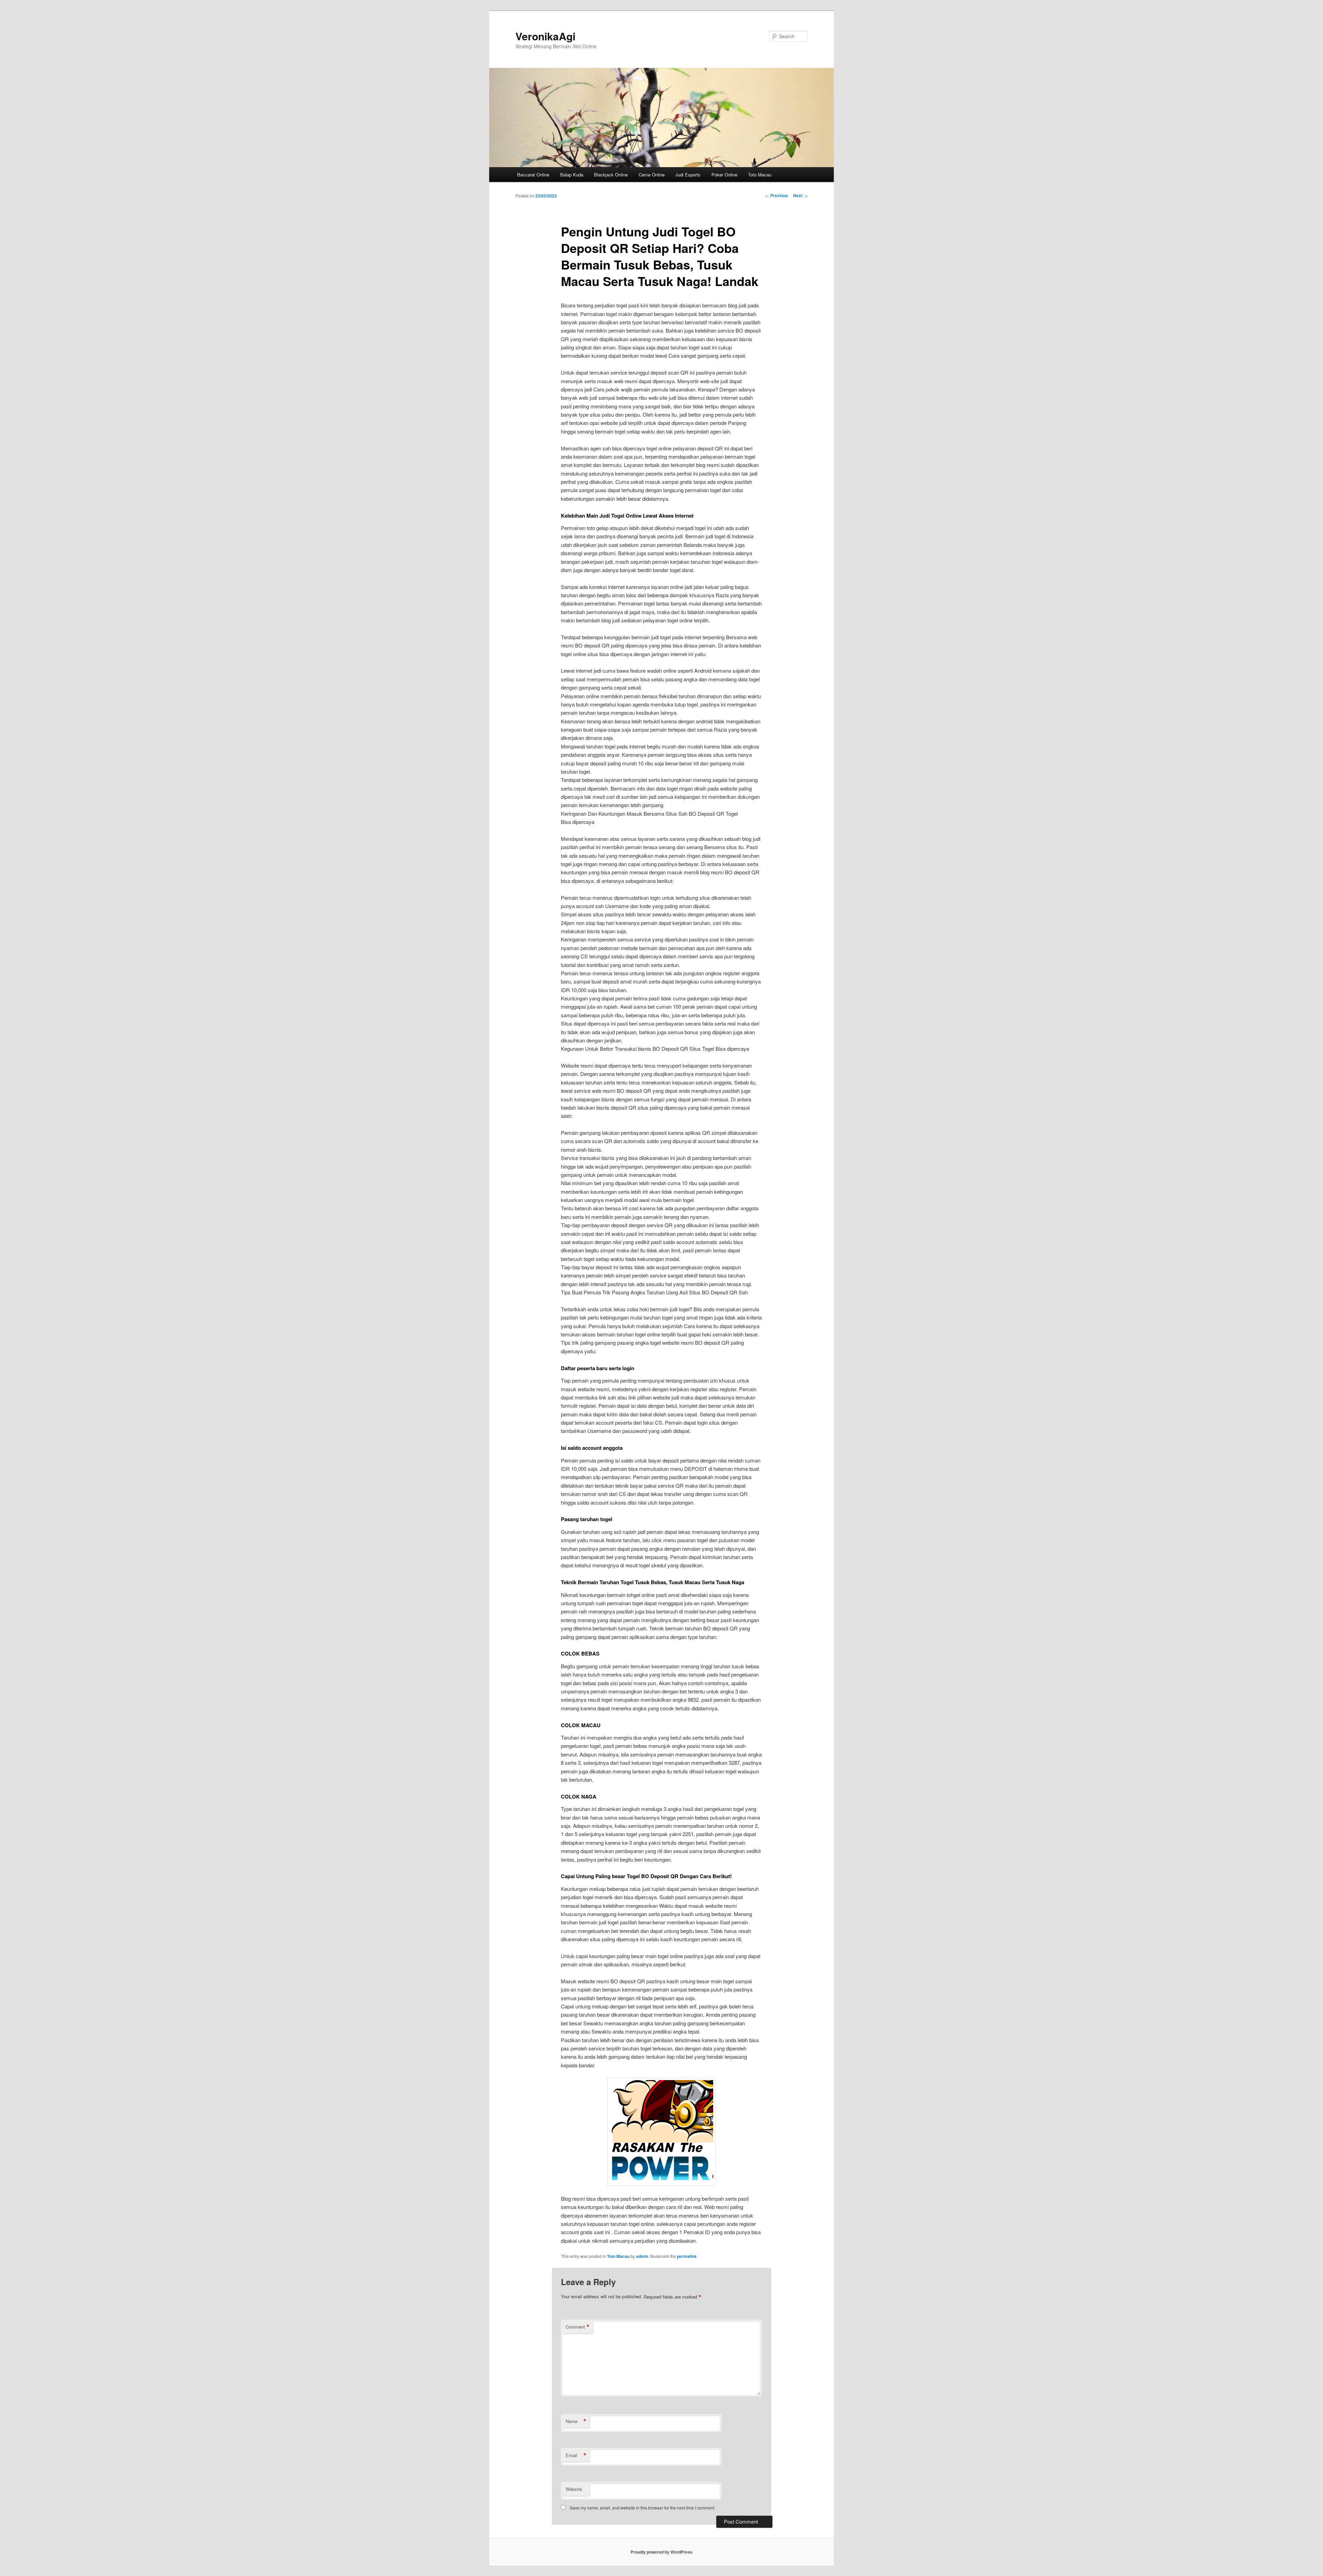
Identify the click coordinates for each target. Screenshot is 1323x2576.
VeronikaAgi (545, 36)
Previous (777, 195)
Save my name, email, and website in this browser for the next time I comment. (643, 2508)
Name (576, 2421)
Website (574, 2489)
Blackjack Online (611, 175)
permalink (687, 2256)
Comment (578, 2327)
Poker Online (724, 175)
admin (642, 2256)
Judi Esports (688, 175)
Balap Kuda (572, 175)
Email (576, 2455)
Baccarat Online (533, 175)
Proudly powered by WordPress (661, 2552)
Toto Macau (760, 175)
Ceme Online (652, 175)
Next (800, 195)
